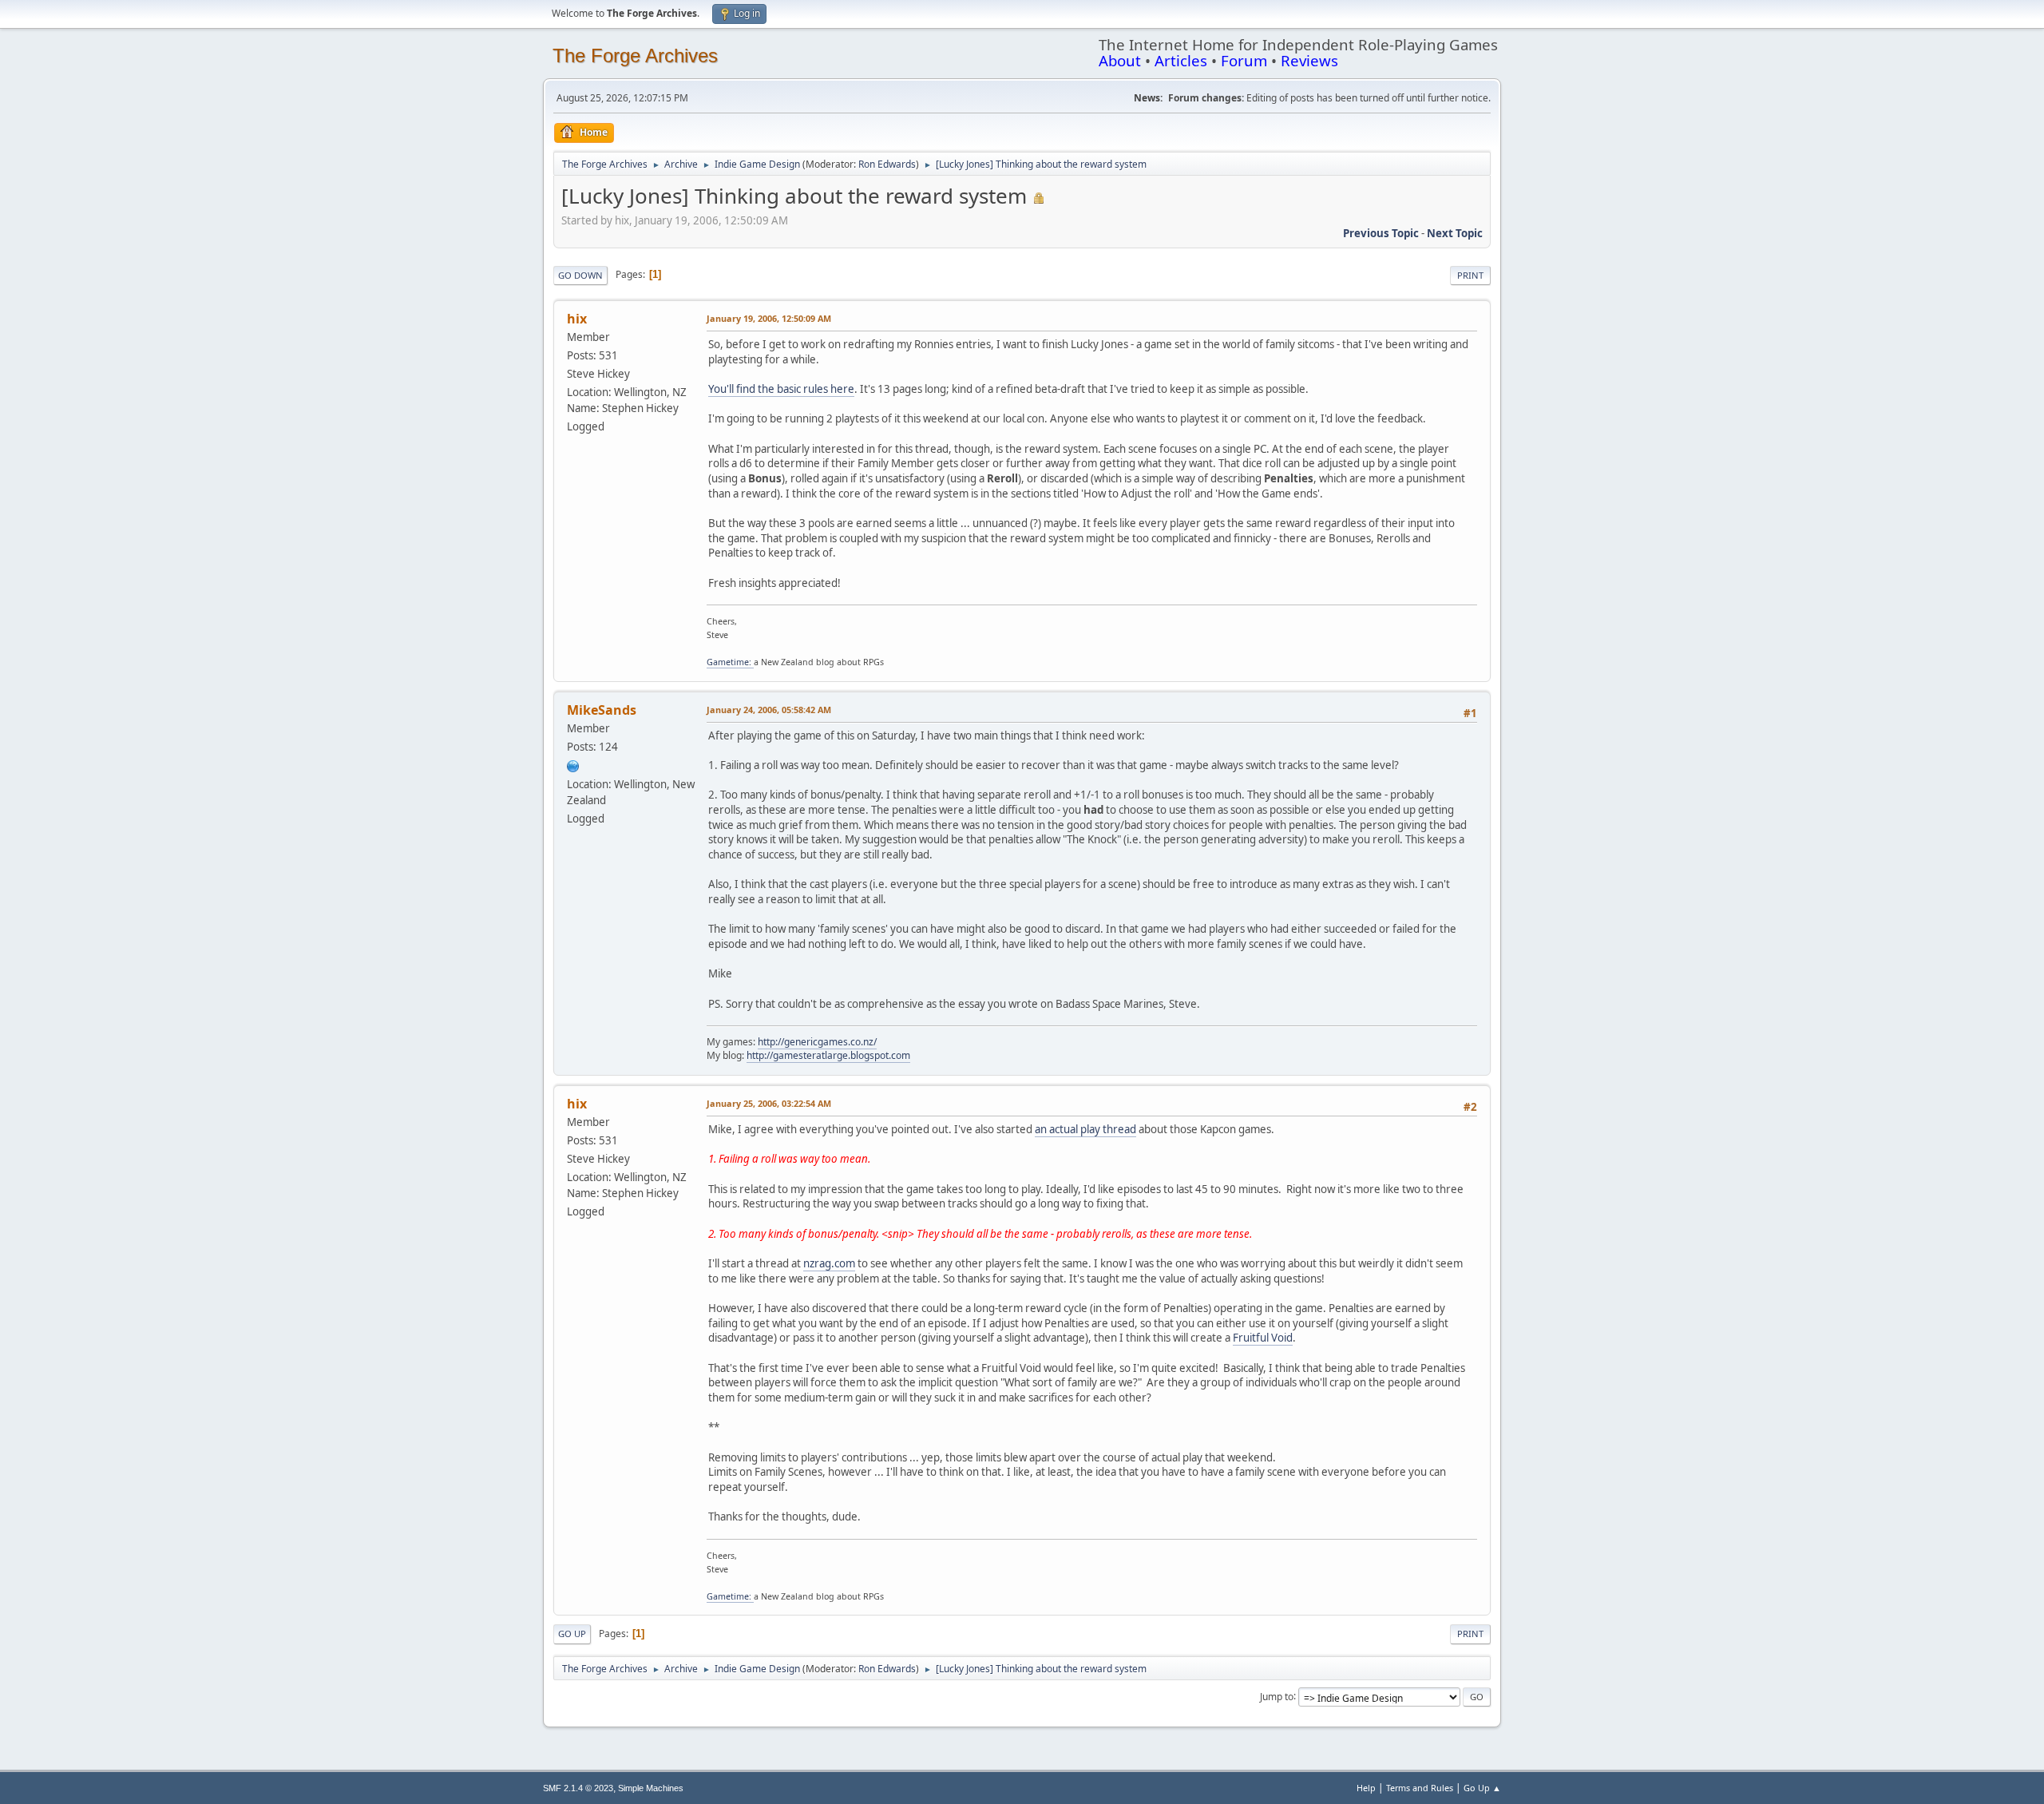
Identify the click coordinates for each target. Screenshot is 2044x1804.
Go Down (580, 275)
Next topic (1455, 233)
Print (1470, 275)
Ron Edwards (887, 164)
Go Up (572, 1634)
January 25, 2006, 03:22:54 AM (769, 1103)
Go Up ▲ (1482, 1788)
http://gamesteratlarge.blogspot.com (828, 1055)
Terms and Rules (1420, 1788)
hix (577, 319)
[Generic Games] (573, 765)
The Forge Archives (635, 56)
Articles (1181, 60)
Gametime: (730, 662)
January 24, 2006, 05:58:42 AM (769, 710)
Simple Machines (651, 1788)
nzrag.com (829, 1263)
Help (1366, 1788)
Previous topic (1381, 233)
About (1120, 60)
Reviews (1309, 60)
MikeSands (602, 710)
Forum (1244, 60)
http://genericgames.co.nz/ (817, 1042)
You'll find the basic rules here (781, 389)
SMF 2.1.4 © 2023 (578, 1788)
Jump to (1277, 1696)
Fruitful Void (1263, 1338)
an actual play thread (1085, 1129)
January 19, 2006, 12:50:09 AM (769, 318)
